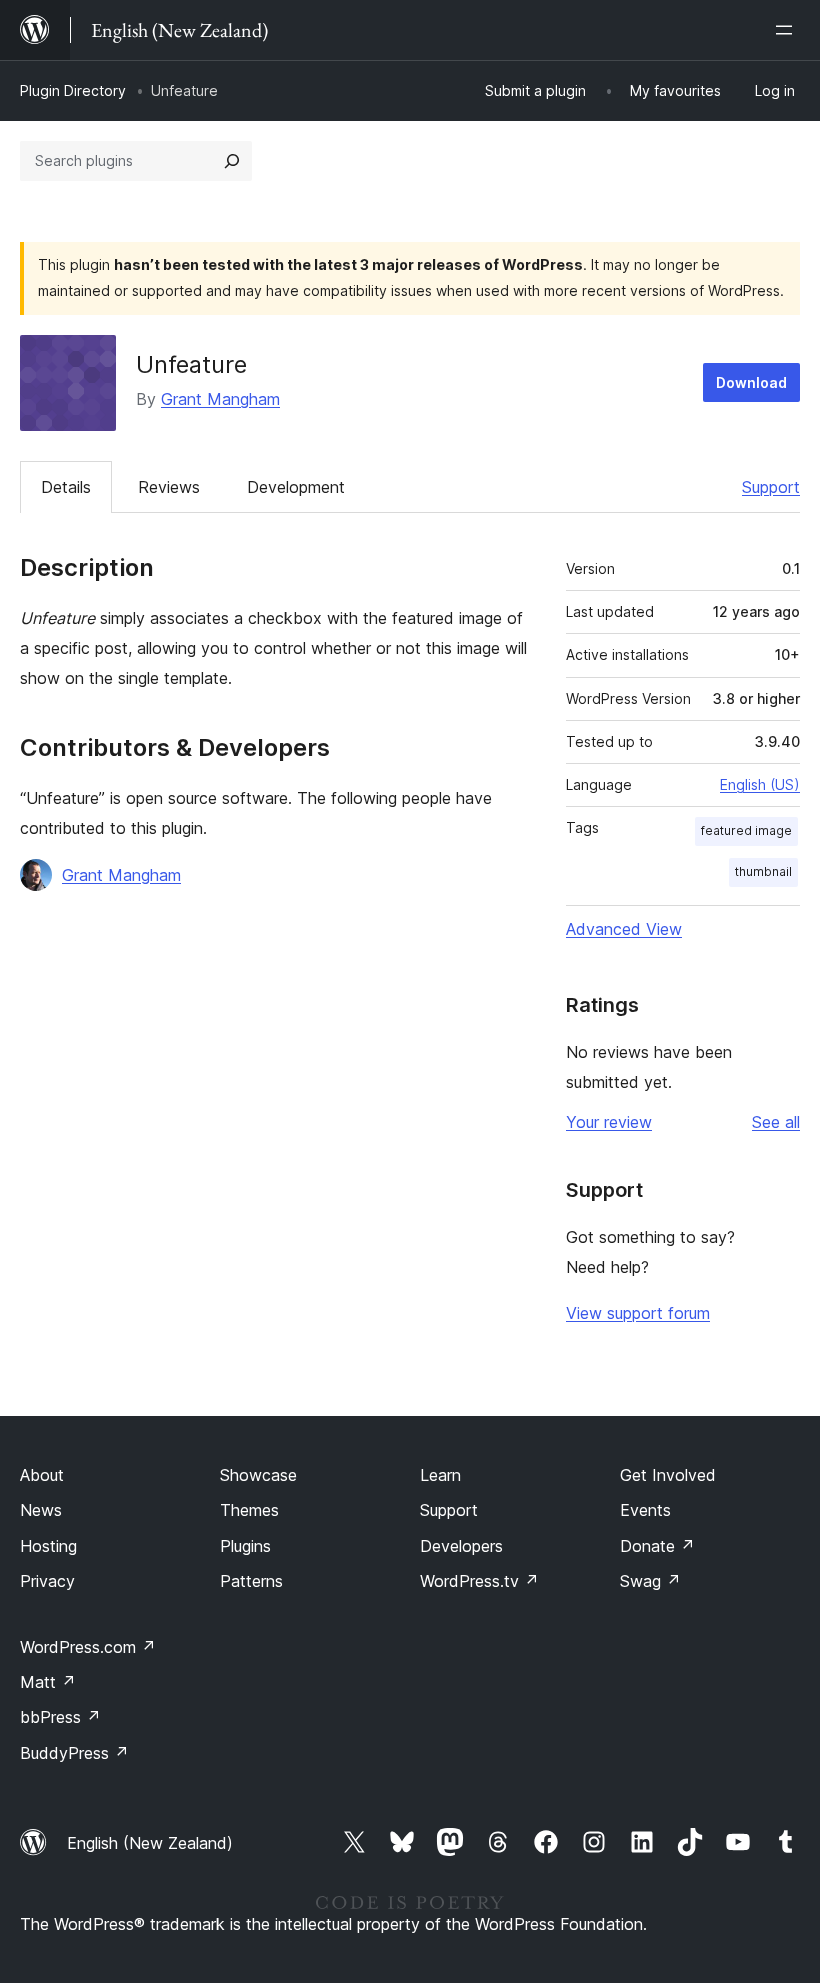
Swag (650, 1581)
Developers (461, 1546)
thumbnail (763, 871)
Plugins (245, 1546)
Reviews (169, 487)
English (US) (760, 784)
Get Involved (668, 1475)
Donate (657, 1546)
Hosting (48, 1546)
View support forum (638, 1313)
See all (776, 1122)
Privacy (47, 1581)
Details (66, 487)
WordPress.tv (479, 1581)
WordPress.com (88, 1647)
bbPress (60, 1717)
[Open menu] (788, 30)
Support (771, 487)
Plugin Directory (73, 90)
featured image (746, 830)
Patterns (251, 1581)
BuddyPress (74, 1753)
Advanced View (624, 929)
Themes (249, 1510)
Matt (48, 1682)
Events (645, 1510)
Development (296, 487)
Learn (440, 1475)
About (42, 1475)
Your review (609, 1122)
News (41, 1510)
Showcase (258, 1475)
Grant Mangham (220, 399)
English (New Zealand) (150, 1843)
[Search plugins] (232, 161)
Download (751, 382)
